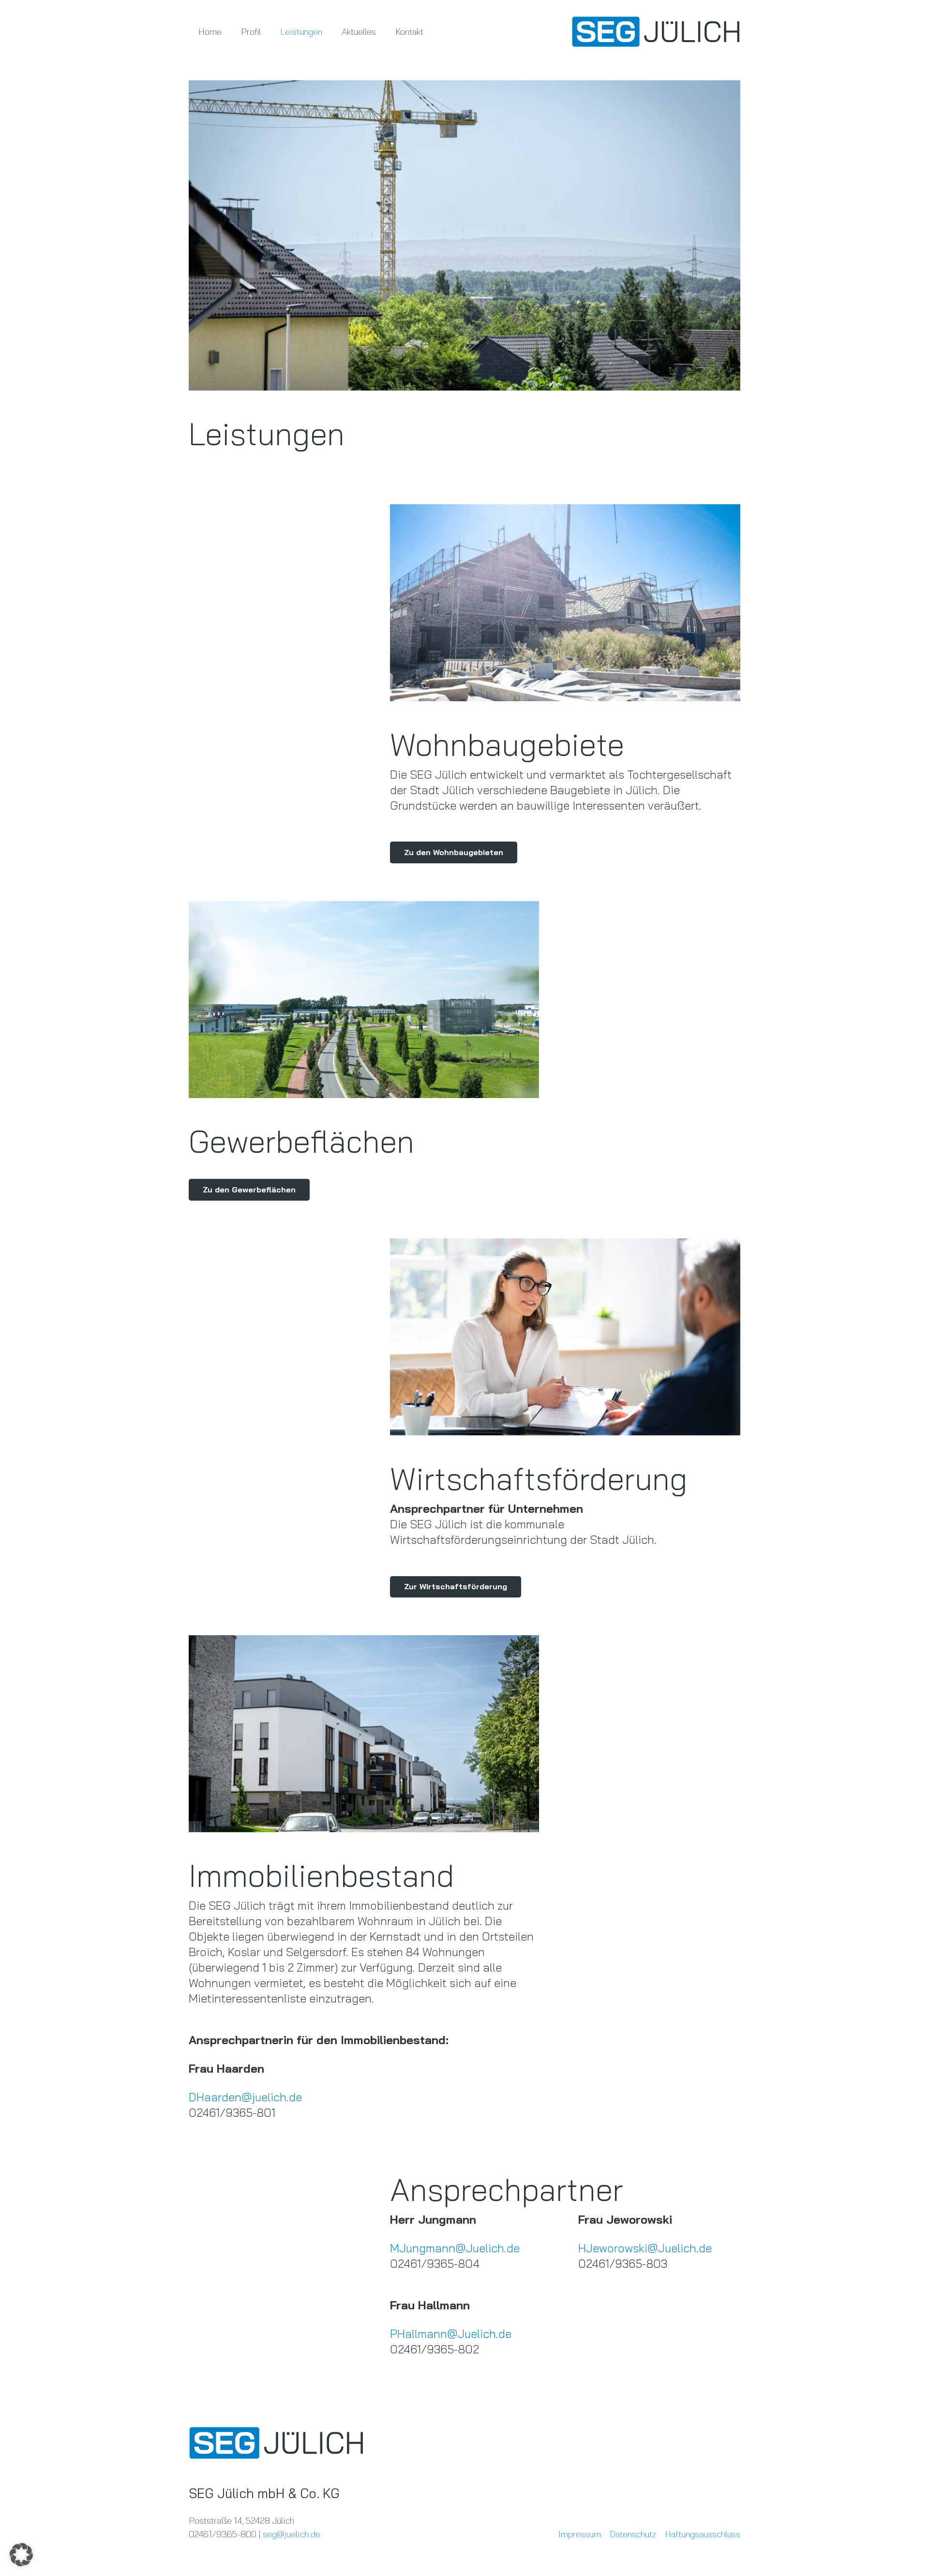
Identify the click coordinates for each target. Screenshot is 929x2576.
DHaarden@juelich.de (245, 2097)
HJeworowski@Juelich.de (645, 2248)
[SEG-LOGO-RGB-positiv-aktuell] (656, 32)
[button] (21, 2555)
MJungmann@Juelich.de (455, 2248)
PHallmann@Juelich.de (451, 2334)
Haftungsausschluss (703, 2534)
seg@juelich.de (292, 2534)
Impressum (580, 2534)
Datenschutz (633, 2534)
